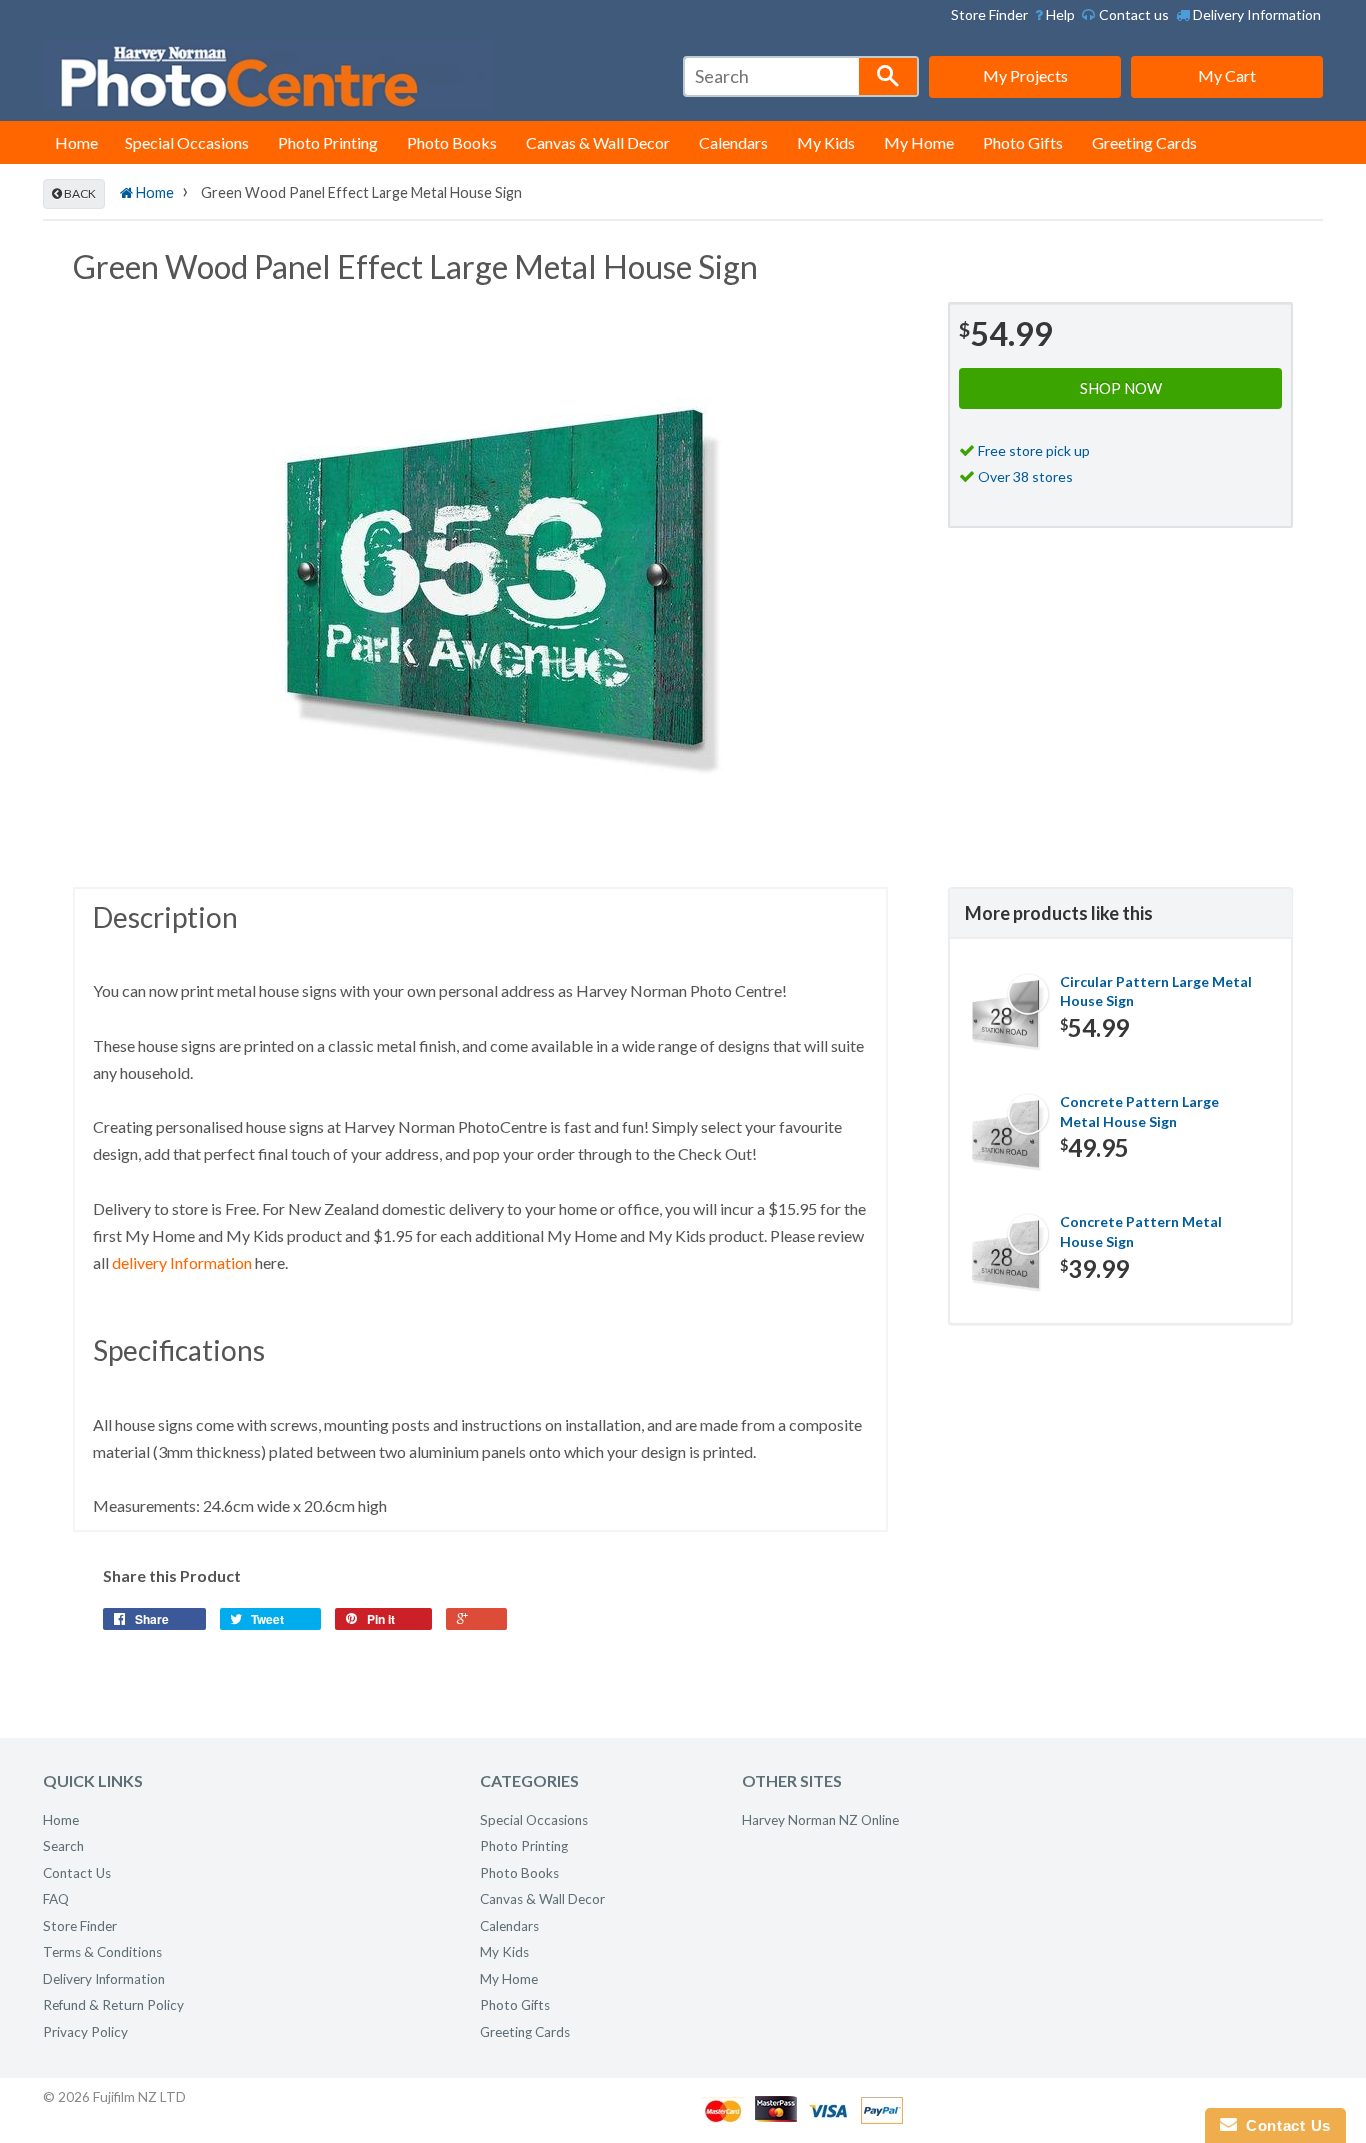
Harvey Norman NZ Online (820, 1820)
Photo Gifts (1023, 142)
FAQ (56, 1899)
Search (63, 1846)
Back (79, 193)
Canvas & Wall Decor (598, 142)
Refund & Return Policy (113, 2005)
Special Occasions (187, 142)
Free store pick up (1034, 450)
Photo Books (452, 142)
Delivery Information (1255, 14)
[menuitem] (1055, 15)
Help (1059, 14)
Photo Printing (328, 142)
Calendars (733, 142)
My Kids (826, 142)
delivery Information (182, 1262)
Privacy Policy (85, 2032)
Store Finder (989, 14)
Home (76, 142)
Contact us (1132, 14)
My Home (919, 142)
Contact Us (77, 1873)
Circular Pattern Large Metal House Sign (1156, 991)
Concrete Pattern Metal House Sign (1141, 1231)
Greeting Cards (1144, 142)
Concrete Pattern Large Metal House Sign (1139, 1111)
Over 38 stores (1025, 476)
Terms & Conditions (102, 1952)
